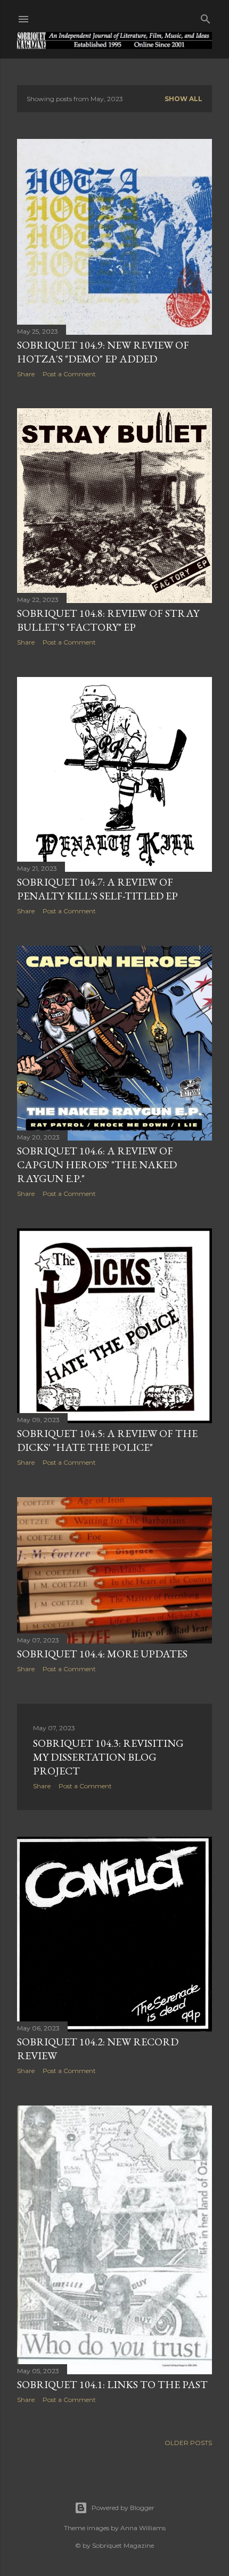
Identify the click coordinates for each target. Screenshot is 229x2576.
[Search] (206, 17)
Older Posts (188, 2443)
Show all (183, 99)
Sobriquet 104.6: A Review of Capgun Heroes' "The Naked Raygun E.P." (97, 1165)
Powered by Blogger (123, 2508)
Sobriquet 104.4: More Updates (102, 1654)
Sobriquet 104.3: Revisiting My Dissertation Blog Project (108, 1757)
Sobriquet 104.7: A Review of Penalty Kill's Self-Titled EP (97, 889)
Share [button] (26, 374)
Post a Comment (69, 374)
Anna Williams (143, 2528)
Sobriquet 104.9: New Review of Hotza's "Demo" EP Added (103, 352)
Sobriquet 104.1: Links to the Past (112, 2384)
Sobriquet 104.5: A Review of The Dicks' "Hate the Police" (107, 1440)
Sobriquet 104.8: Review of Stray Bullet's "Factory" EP (108, 620)
